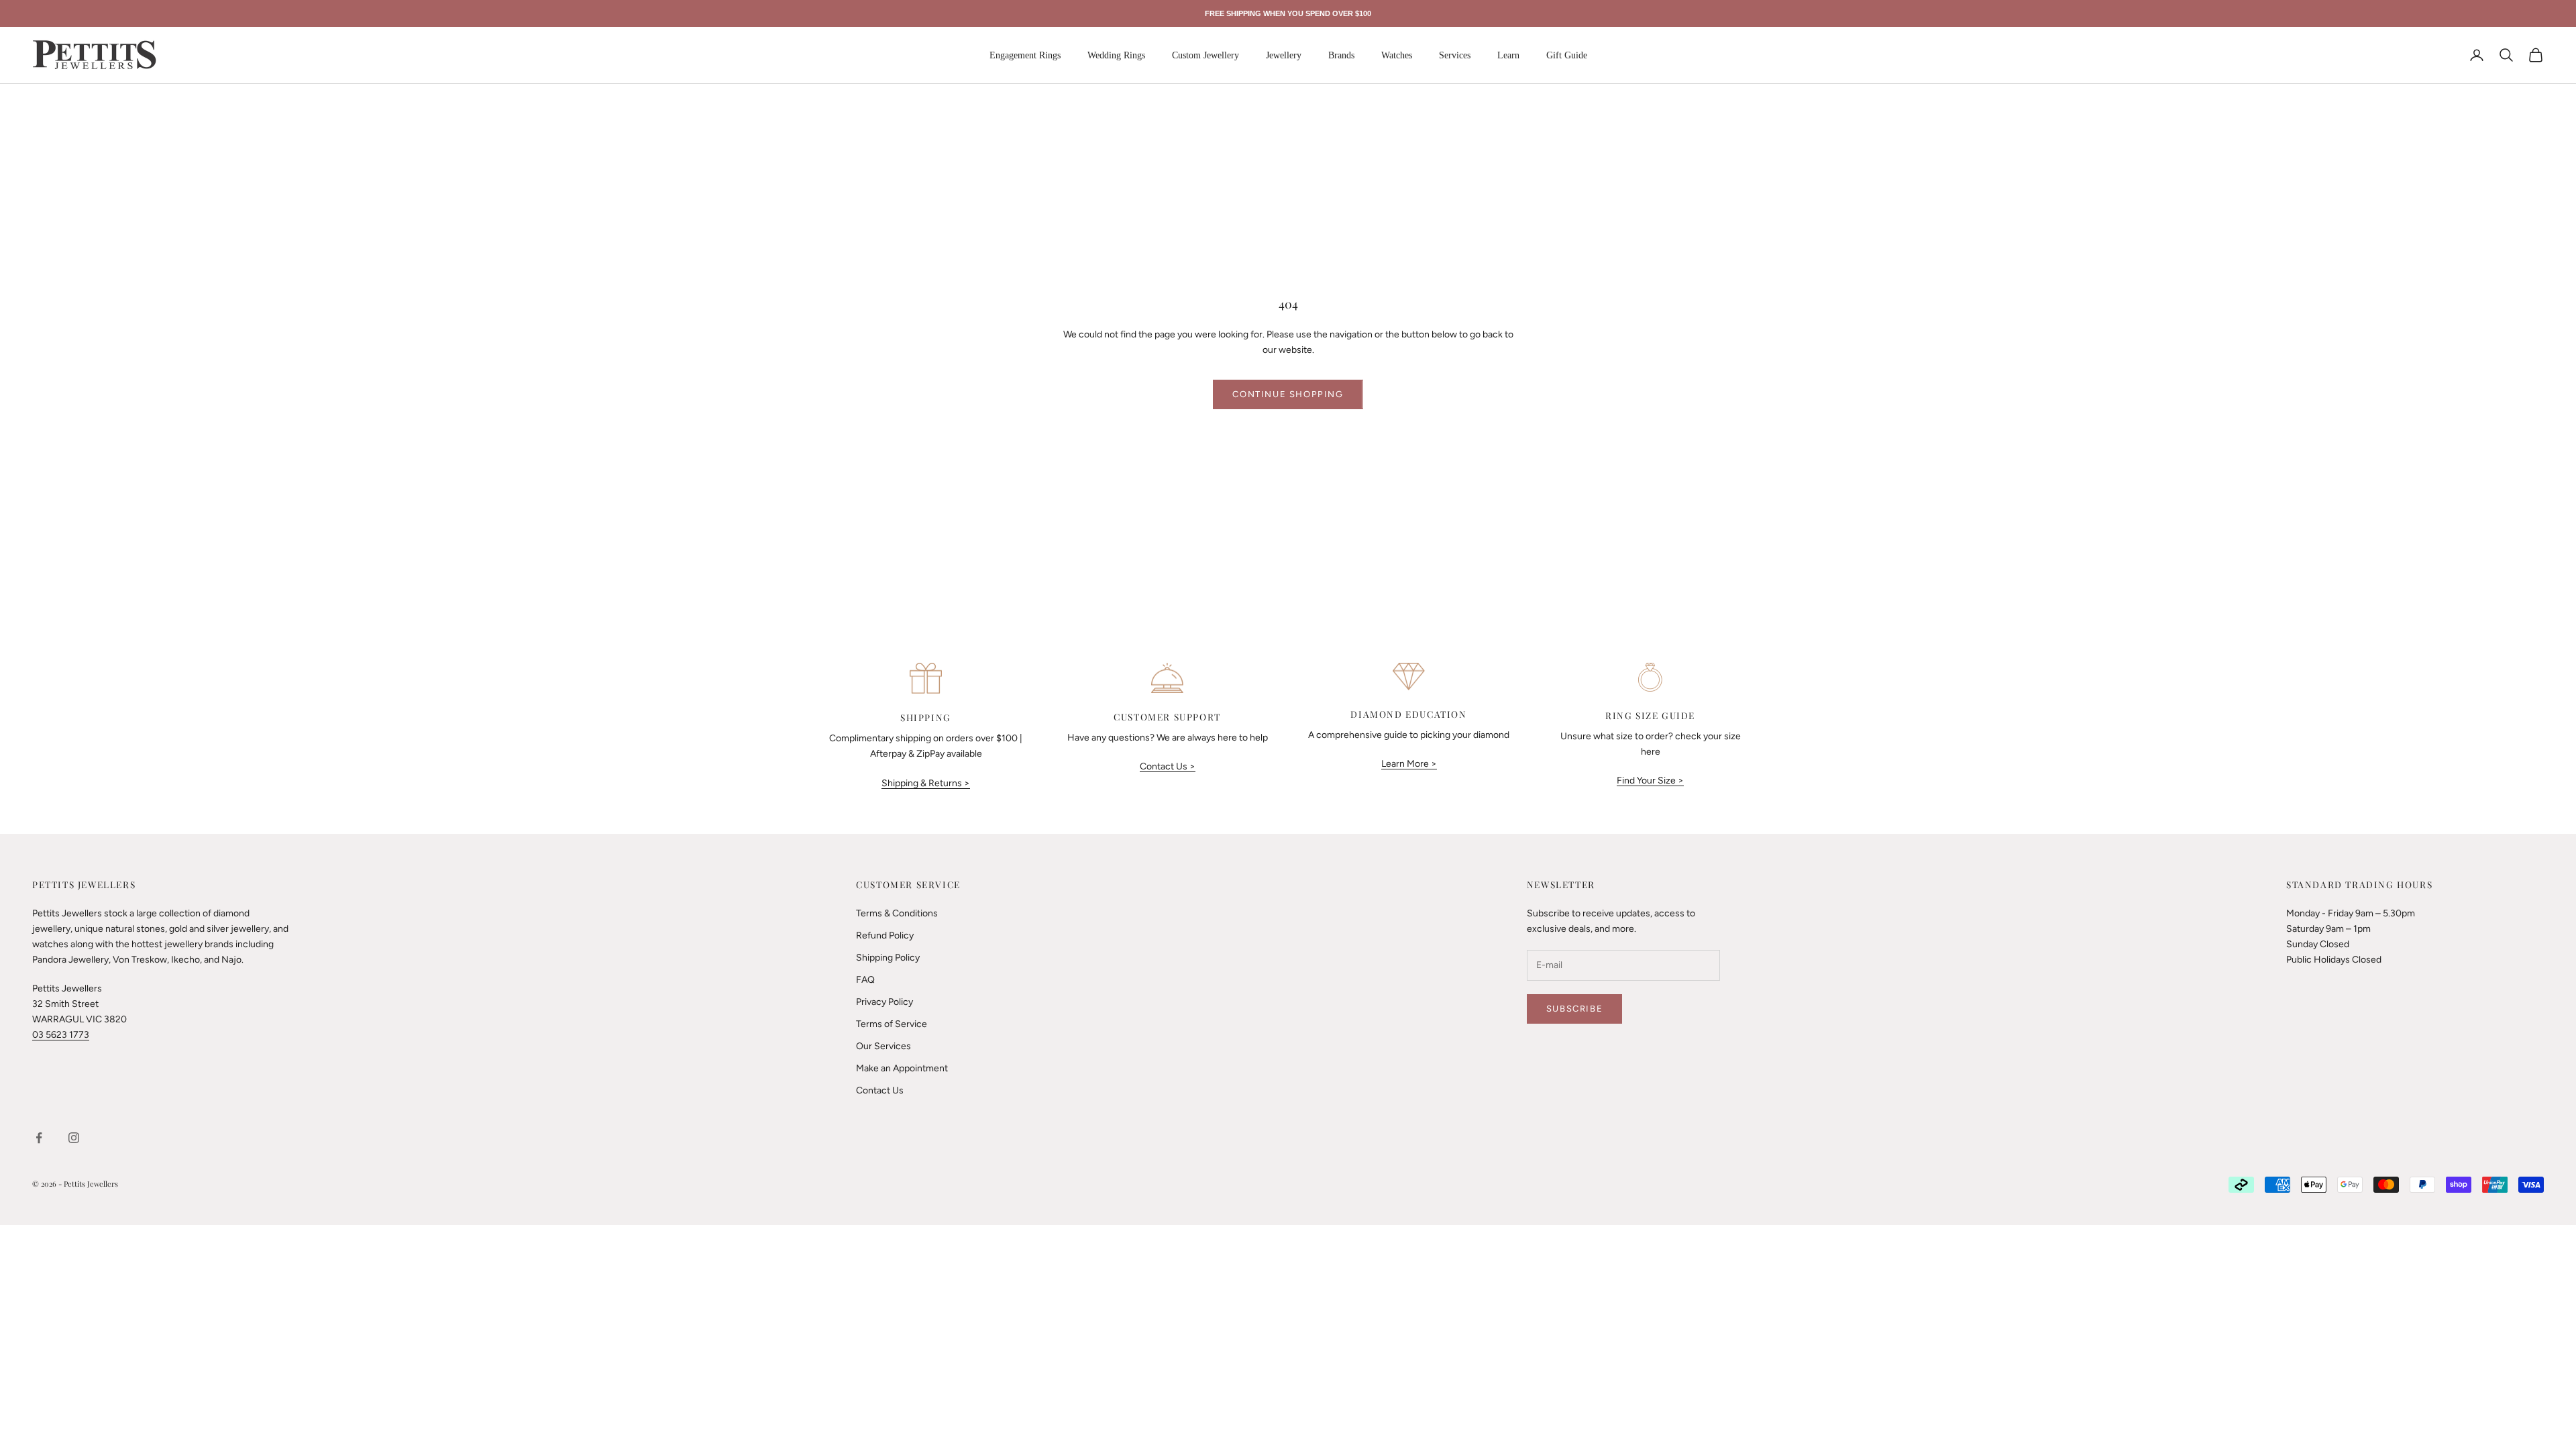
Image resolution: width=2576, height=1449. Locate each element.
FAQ (865, 980)
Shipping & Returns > (926, 783)
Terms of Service (892, 1024)
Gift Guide (1567, 55)
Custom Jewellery (1205, 55)
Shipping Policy (888, 958)
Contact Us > (1168, 766)
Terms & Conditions (897, 913)
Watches (1397, 55)
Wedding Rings (1116, 55)
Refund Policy (885, 935)
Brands (1341, 55)
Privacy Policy (884, 1002)
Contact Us (880, 1090)
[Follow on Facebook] (39, 1138)
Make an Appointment (902, 1068)
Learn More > (1409, 764)
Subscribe (1574, 1009)
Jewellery (1284, 55)
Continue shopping (1288, 394)
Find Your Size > (1650, 781)
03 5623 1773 (61, 1035)
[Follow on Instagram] (74, 1138)
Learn (1508, 55)
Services (1455, 55)
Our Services (883, 1046)
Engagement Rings (1025, 55)
